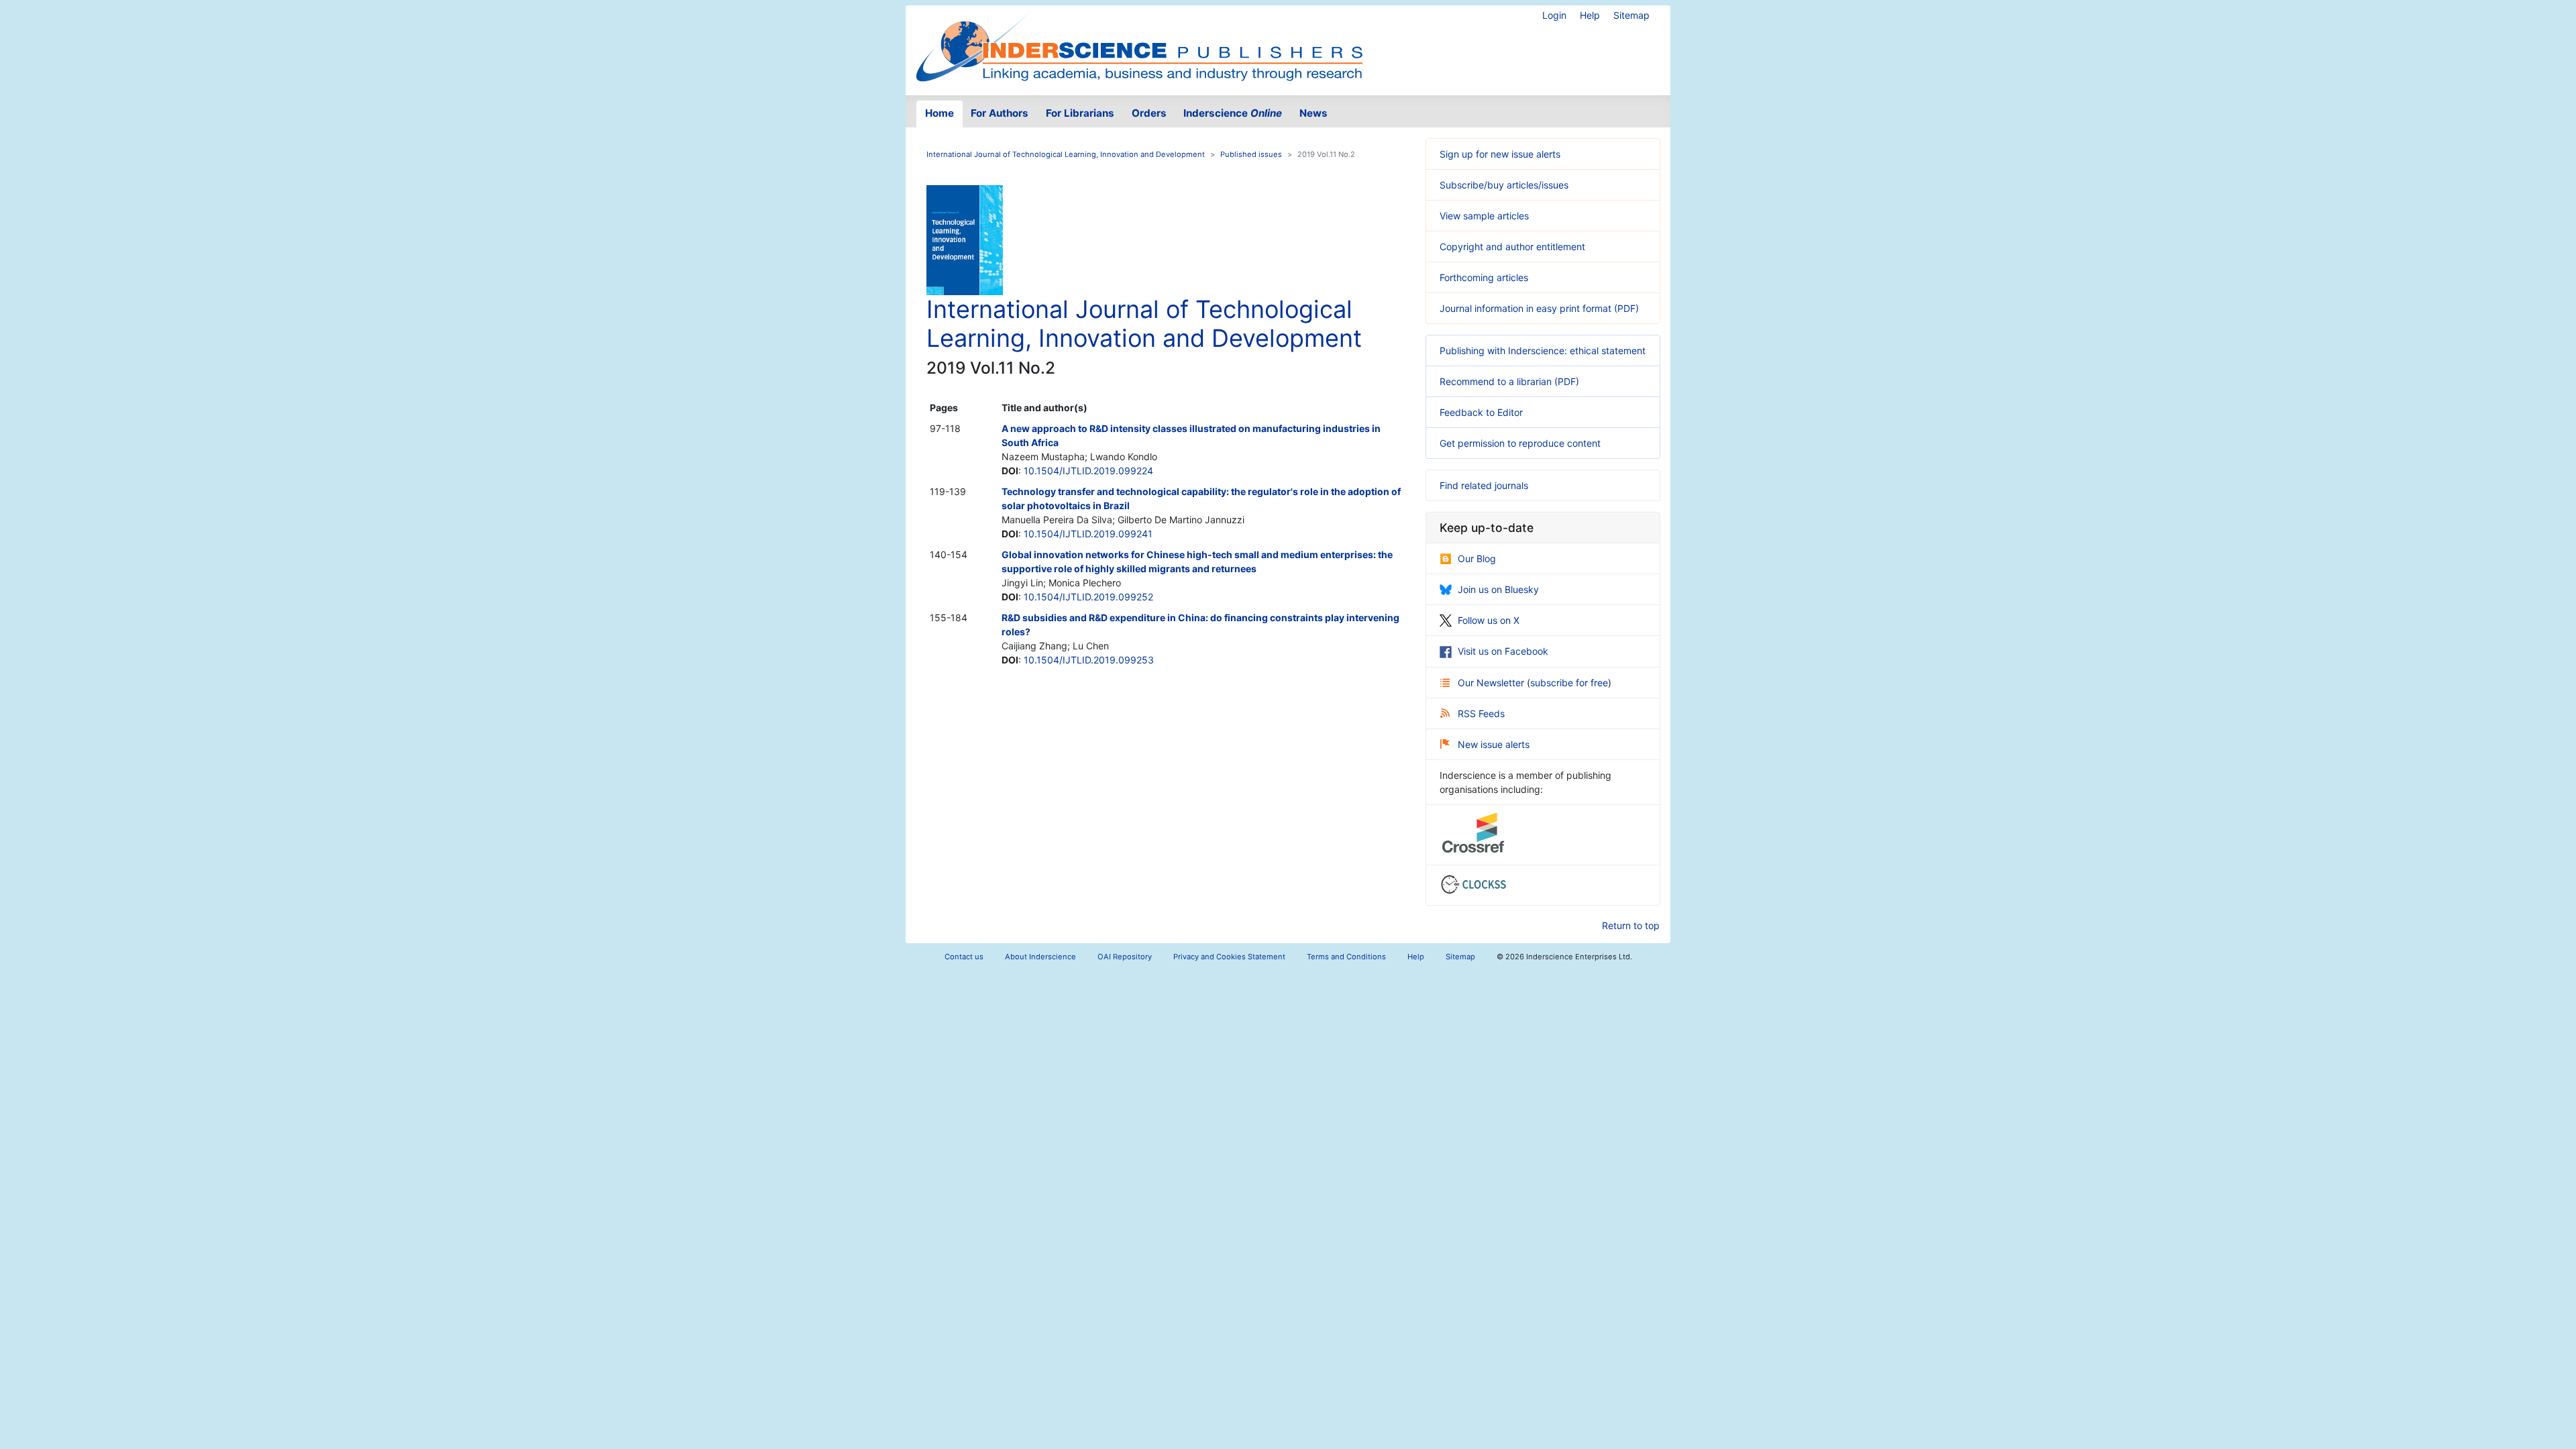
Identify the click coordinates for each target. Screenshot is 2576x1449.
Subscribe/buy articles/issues (1504, 185)
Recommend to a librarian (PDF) (1509, 381)
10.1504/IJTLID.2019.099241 (1088, 534)
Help (1590, 15)
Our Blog (1477, 558)
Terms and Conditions (1346, 957)
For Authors (1000, 113)
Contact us (964, 957)
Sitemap (1631, 15)
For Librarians (1080, 113)
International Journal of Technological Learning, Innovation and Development (1066, 154)
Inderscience (1233, 113)
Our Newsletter (1492, 683)
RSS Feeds (1481, 713)
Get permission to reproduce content (1520, 443)
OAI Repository (1125, 957)
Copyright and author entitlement (1512, 247)
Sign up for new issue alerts (1500, 154)
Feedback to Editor (1481, 412)
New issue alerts (1494, 744)
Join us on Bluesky (1498, 589)
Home (940, 113)
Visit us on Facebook (1503, 651)
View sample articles (1484, 216)
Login (1554, 15)
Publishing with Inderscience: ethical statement (1543, 351)
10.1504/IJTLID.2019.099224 (1088, 471)
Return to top (1631, 925)
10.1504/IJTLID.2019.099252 (1088, 597)
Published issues (1251, 154)
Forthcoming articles (1484, 277)
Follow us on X (1489, 620)
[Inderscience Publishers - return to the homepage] (1139, 45)
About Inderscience (1040, 957)
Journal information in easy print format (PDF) (1539, 308)
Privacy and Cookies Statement (1229, 957)
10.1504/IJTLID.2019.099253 (1089, 660)
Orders (1149, 113)
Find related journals (1484, 485)
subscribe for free (1569, 683)
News (1313, 113)
